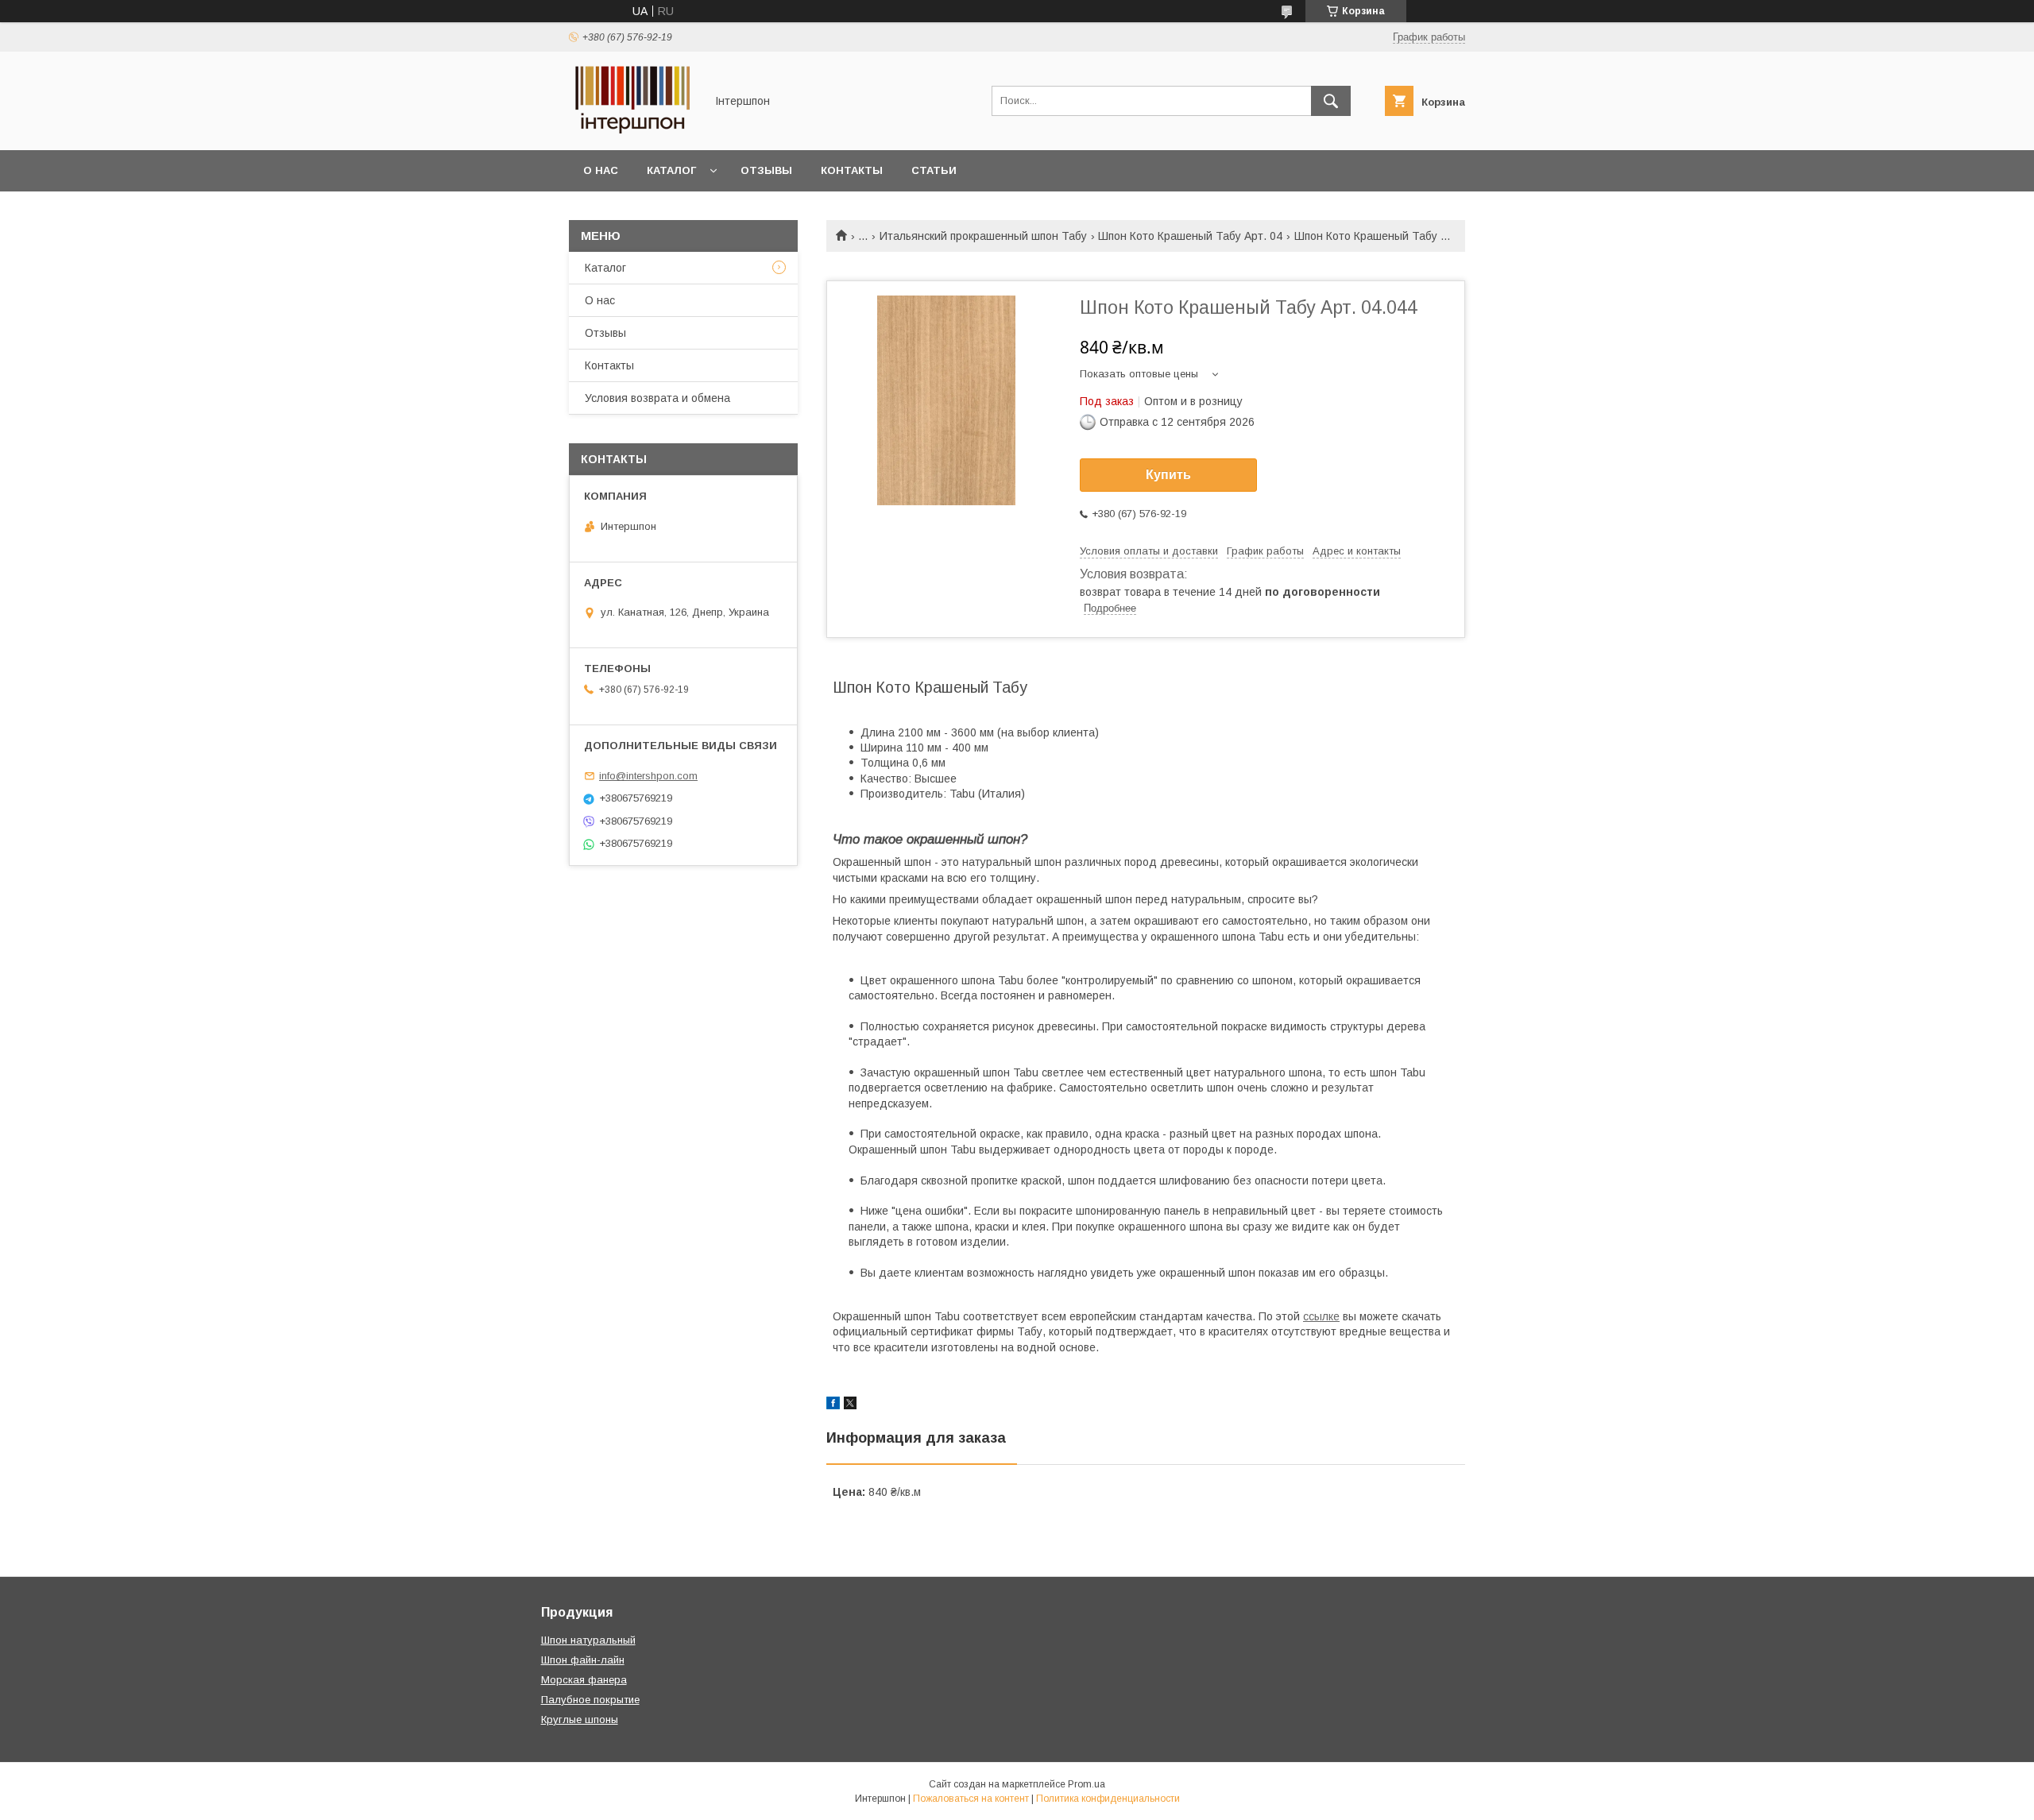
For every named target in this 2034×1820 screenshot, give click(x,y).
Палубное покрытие (590, 1700)
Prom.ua (1087, 1784)
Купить (1168, 475)
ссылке (1321, 1316)
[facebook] (833, 1405)
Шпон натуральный (588, 1640)
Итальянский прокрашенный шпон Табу (983, 236)
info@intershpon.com (648, 776)
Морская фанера (584, 1680)
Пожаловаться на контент (971, 1799)
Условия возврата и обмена (657, 398)
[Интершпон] (632, 129)
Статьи (934, 170)
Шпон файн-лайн (583, 1660)
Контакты (852, 170)
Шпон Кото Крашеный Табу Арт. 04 (1190, 236)
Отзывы (766, 170)
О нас (601, 170)
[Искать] (1331, 101)
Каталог (671, 170)
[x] (850, 1405)
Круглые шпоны (580, 1720)
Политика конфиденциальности (1108, 1799)
